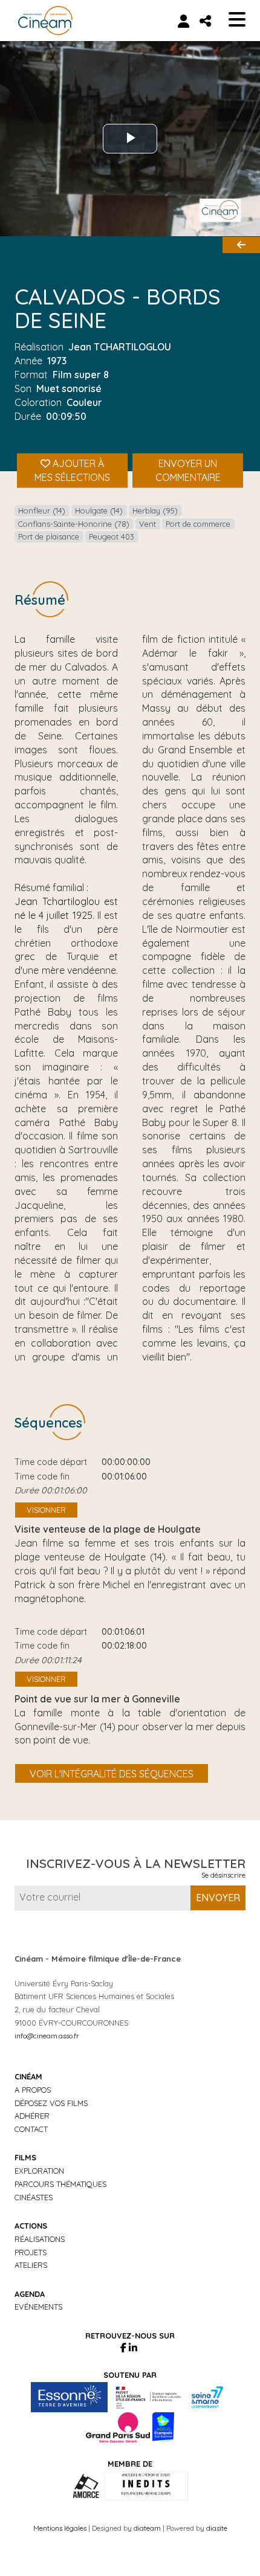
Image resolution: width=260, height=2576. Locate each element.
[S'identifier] (184, 21)
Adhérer (32, 2116)
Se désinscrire (223, 1875)
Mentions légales (60, 2528)
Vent (148, 524)
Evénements (38, 2307)
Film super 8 (81, 375)
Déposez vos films (51, 2103)
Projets (31, 2252)
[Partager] (205, 21)
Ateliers (31, 2265)
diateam (147, 2528)
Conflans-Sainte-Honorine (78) (74, 524)
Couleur (84, 402)
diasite (217, 2528)
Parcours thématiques (60, 2184)
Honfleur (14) (42, 510)
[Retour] (241, 245)
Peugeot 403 (112, 536)
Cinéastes (34, 2197)
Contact (31, 2129)
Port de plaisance (49, 536)
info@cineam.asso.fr (47, 2036)
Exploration (39, 2171)
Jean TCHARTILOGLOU (120, 347)
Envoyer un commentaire (188, 471)
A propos (33, 2090)
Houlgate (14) (99, 510)
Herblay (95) (155, 510)
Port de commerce (198, 524)
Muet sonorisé (69, 388)
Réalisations (40, 2239)
